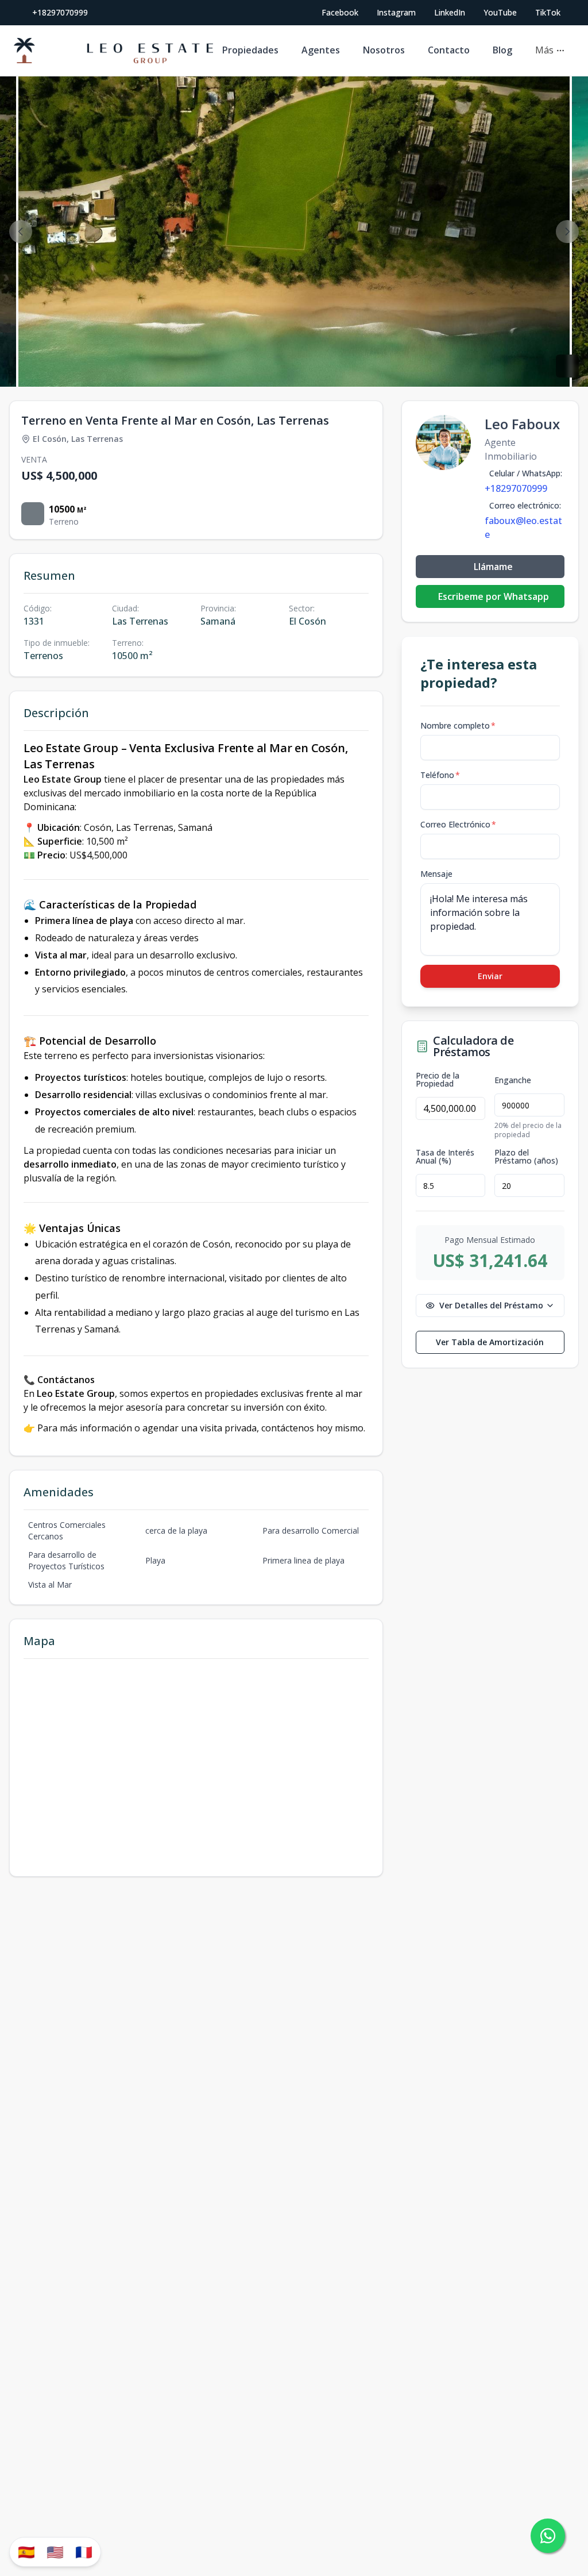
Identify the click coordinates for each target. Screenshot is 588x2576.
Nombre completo (458, 725)
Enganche (513, 1080)
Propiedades (250, 50)
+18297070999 (60, 12)
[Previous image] (21, 232)
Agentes (321, 50)
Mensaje (436, 874)
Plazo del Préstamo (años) (526, 1157)
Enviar (490, 976)
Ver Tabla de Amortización (490, 1342)
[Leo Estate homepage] (113, 51)
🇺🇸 (55, 2552)
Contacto (449, 50)
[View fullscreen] (567, 366)
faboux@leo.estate (523, 527)
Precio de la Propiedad (438, 1080)
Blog (502, 50)
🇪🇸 (26, 2552)
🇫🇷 (84, 2552)
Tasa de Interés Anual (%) (445, 1157)
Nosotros (384, 50)
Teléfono (440, 775)
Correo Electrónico (458, 824)
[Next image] (567, 232)
